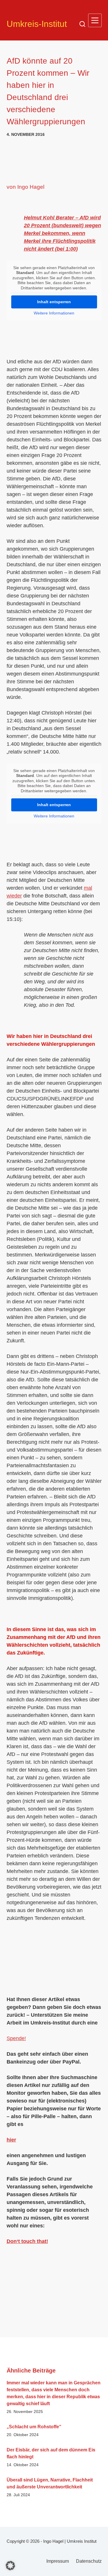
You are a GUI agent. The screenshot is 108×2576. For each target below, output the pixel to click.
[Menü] (95, 20)
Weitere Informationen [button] (54, 313)
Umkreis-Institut (37, 24)
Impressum (58, 2561)
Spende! (16, 2038)
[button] (10, 2566)
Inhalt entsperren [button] (54, 302)
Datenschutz (89, 2561)
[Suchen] (82, 24)
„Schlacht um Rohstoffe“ (34, 2427)
